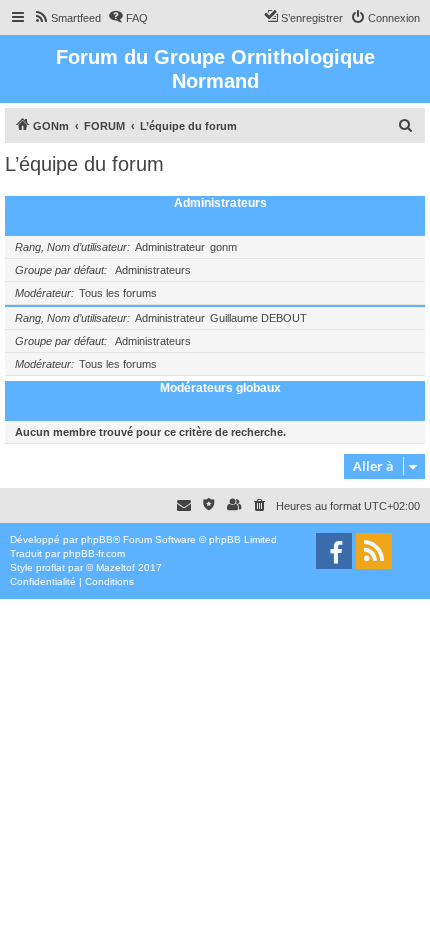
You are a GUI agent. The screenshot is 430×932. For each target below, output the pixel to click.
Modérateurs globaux (220, 388)
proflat (50, 567)
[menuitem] (67, 18)
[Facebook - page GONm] (334, 551)
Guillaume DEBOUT (258, 318)
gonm (223, 247)
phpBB (97, 539)
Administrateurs (220, 203)
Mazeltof (115, 567)
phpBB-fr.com (94, 553)
